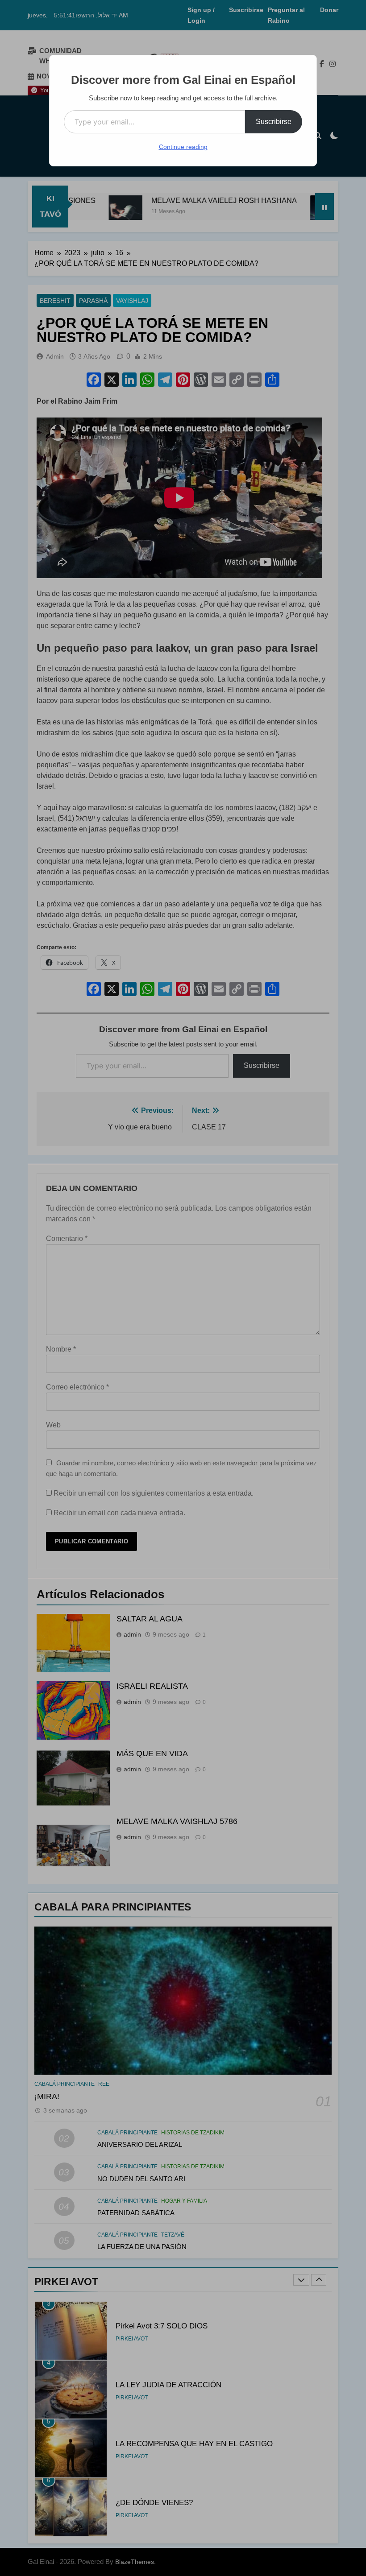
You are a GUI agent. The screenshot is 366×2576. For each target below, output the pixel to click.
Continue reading (183, 147)
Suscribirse (274, 122)
